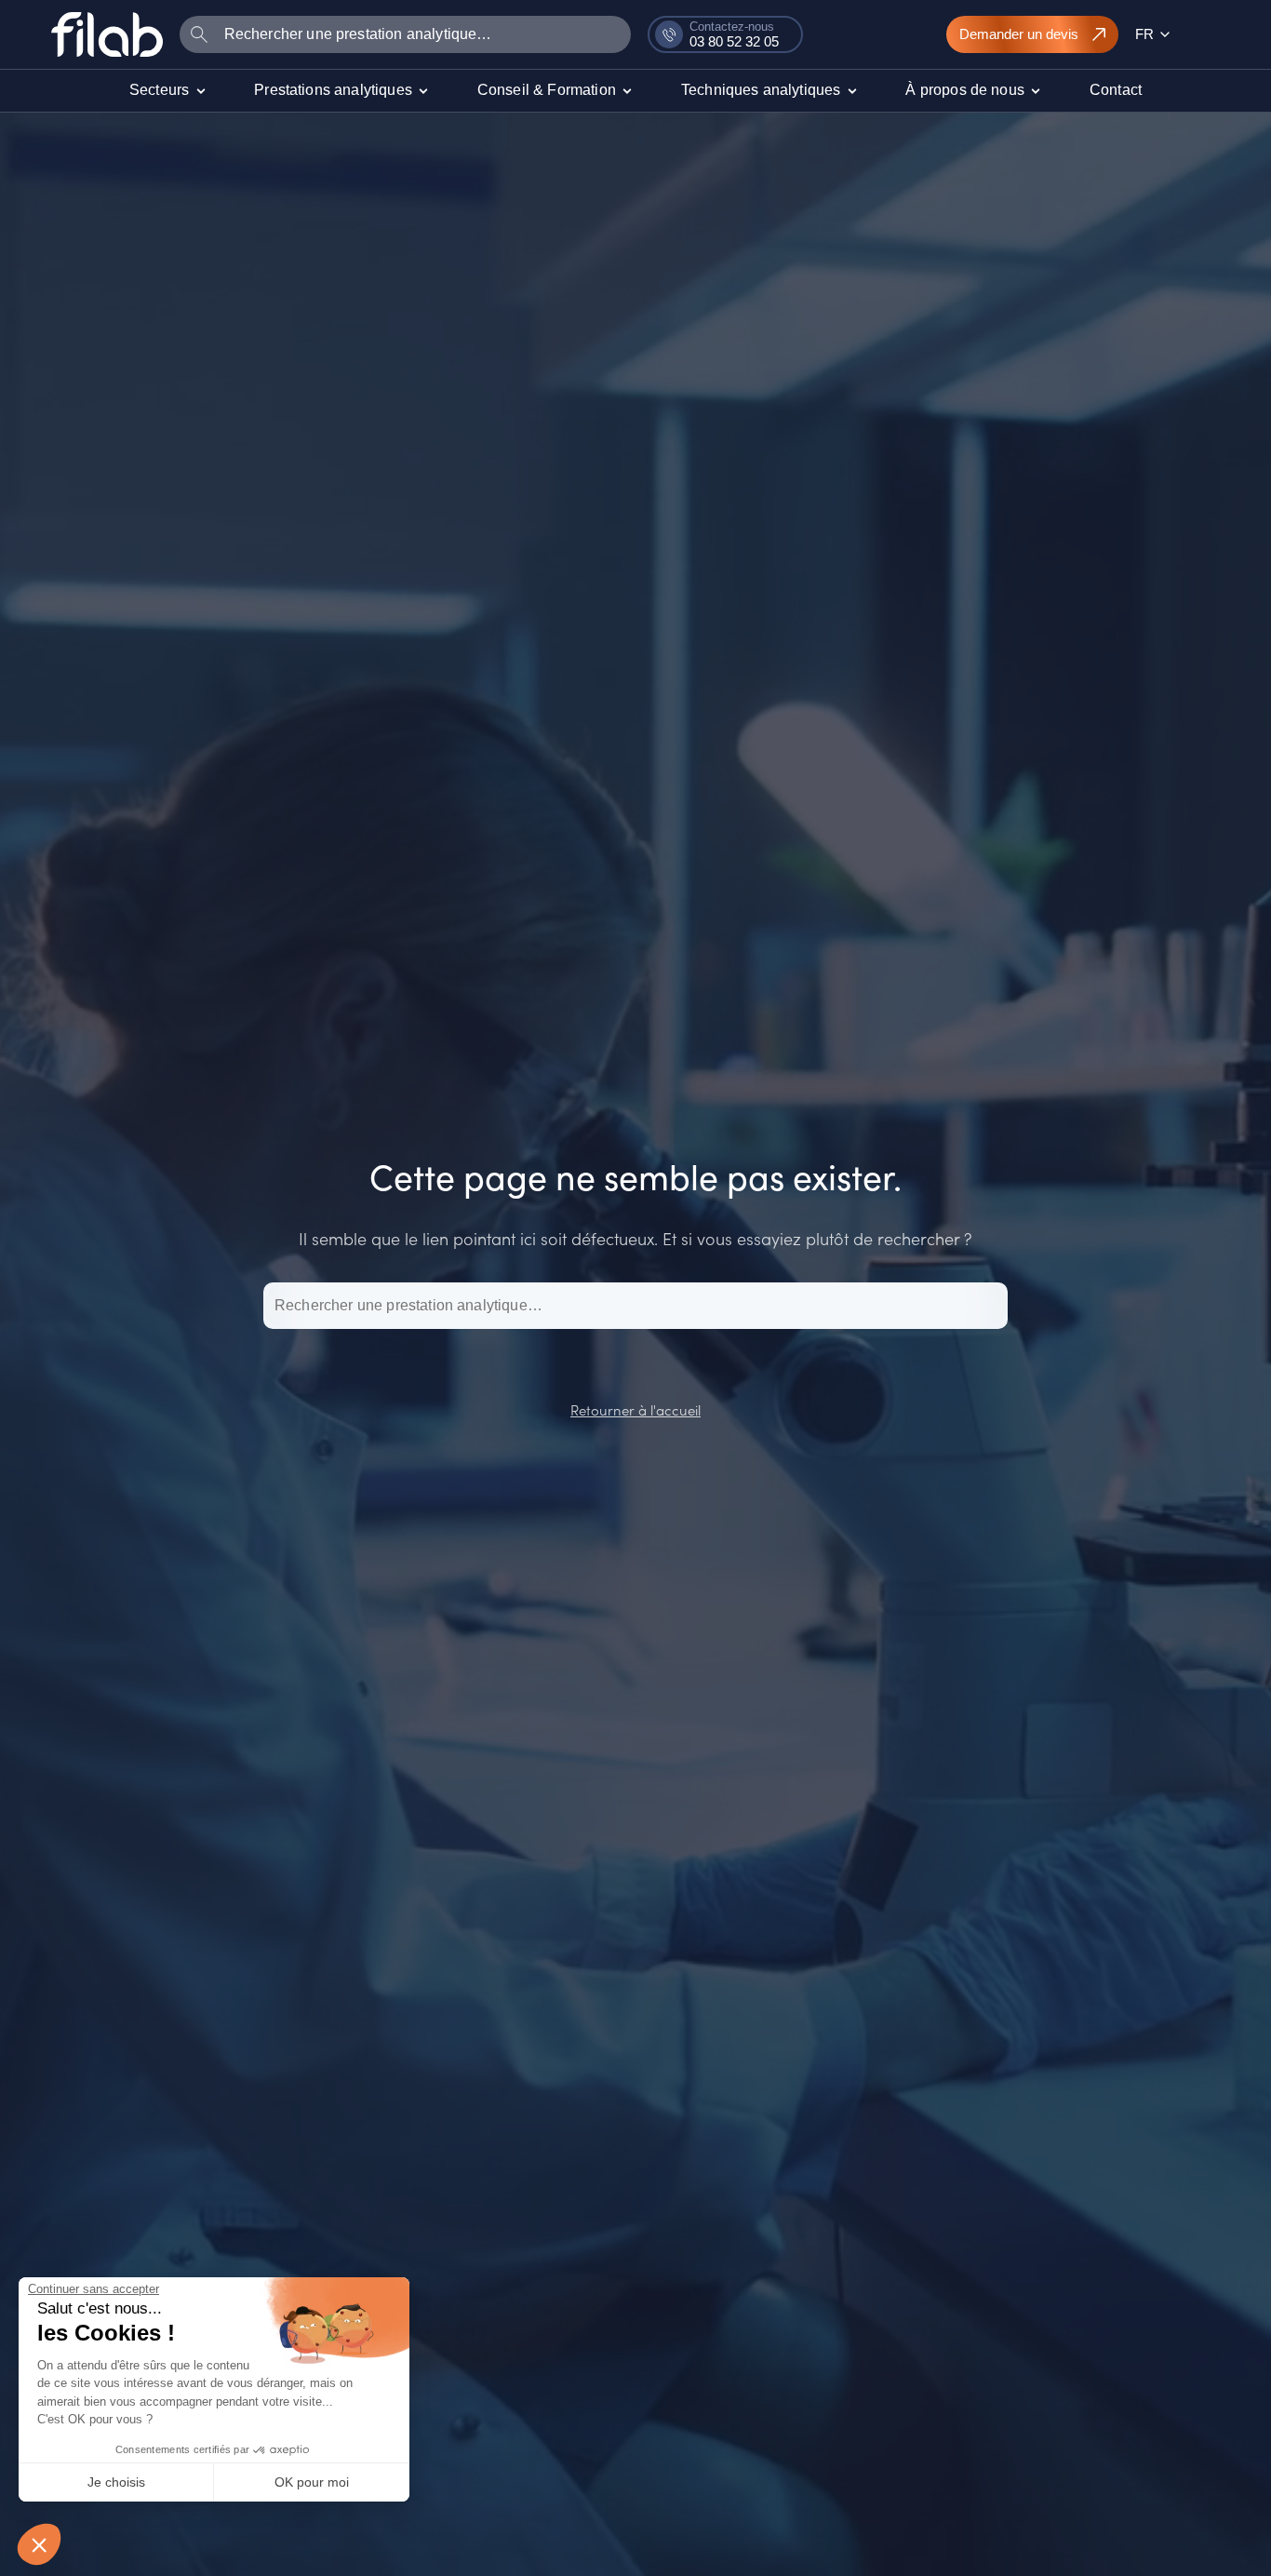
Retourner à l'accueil (635, 1409)
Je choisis (116, 2482)
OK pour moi (312, 2482)
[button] (39, 2544)
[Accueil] (107, 34)
